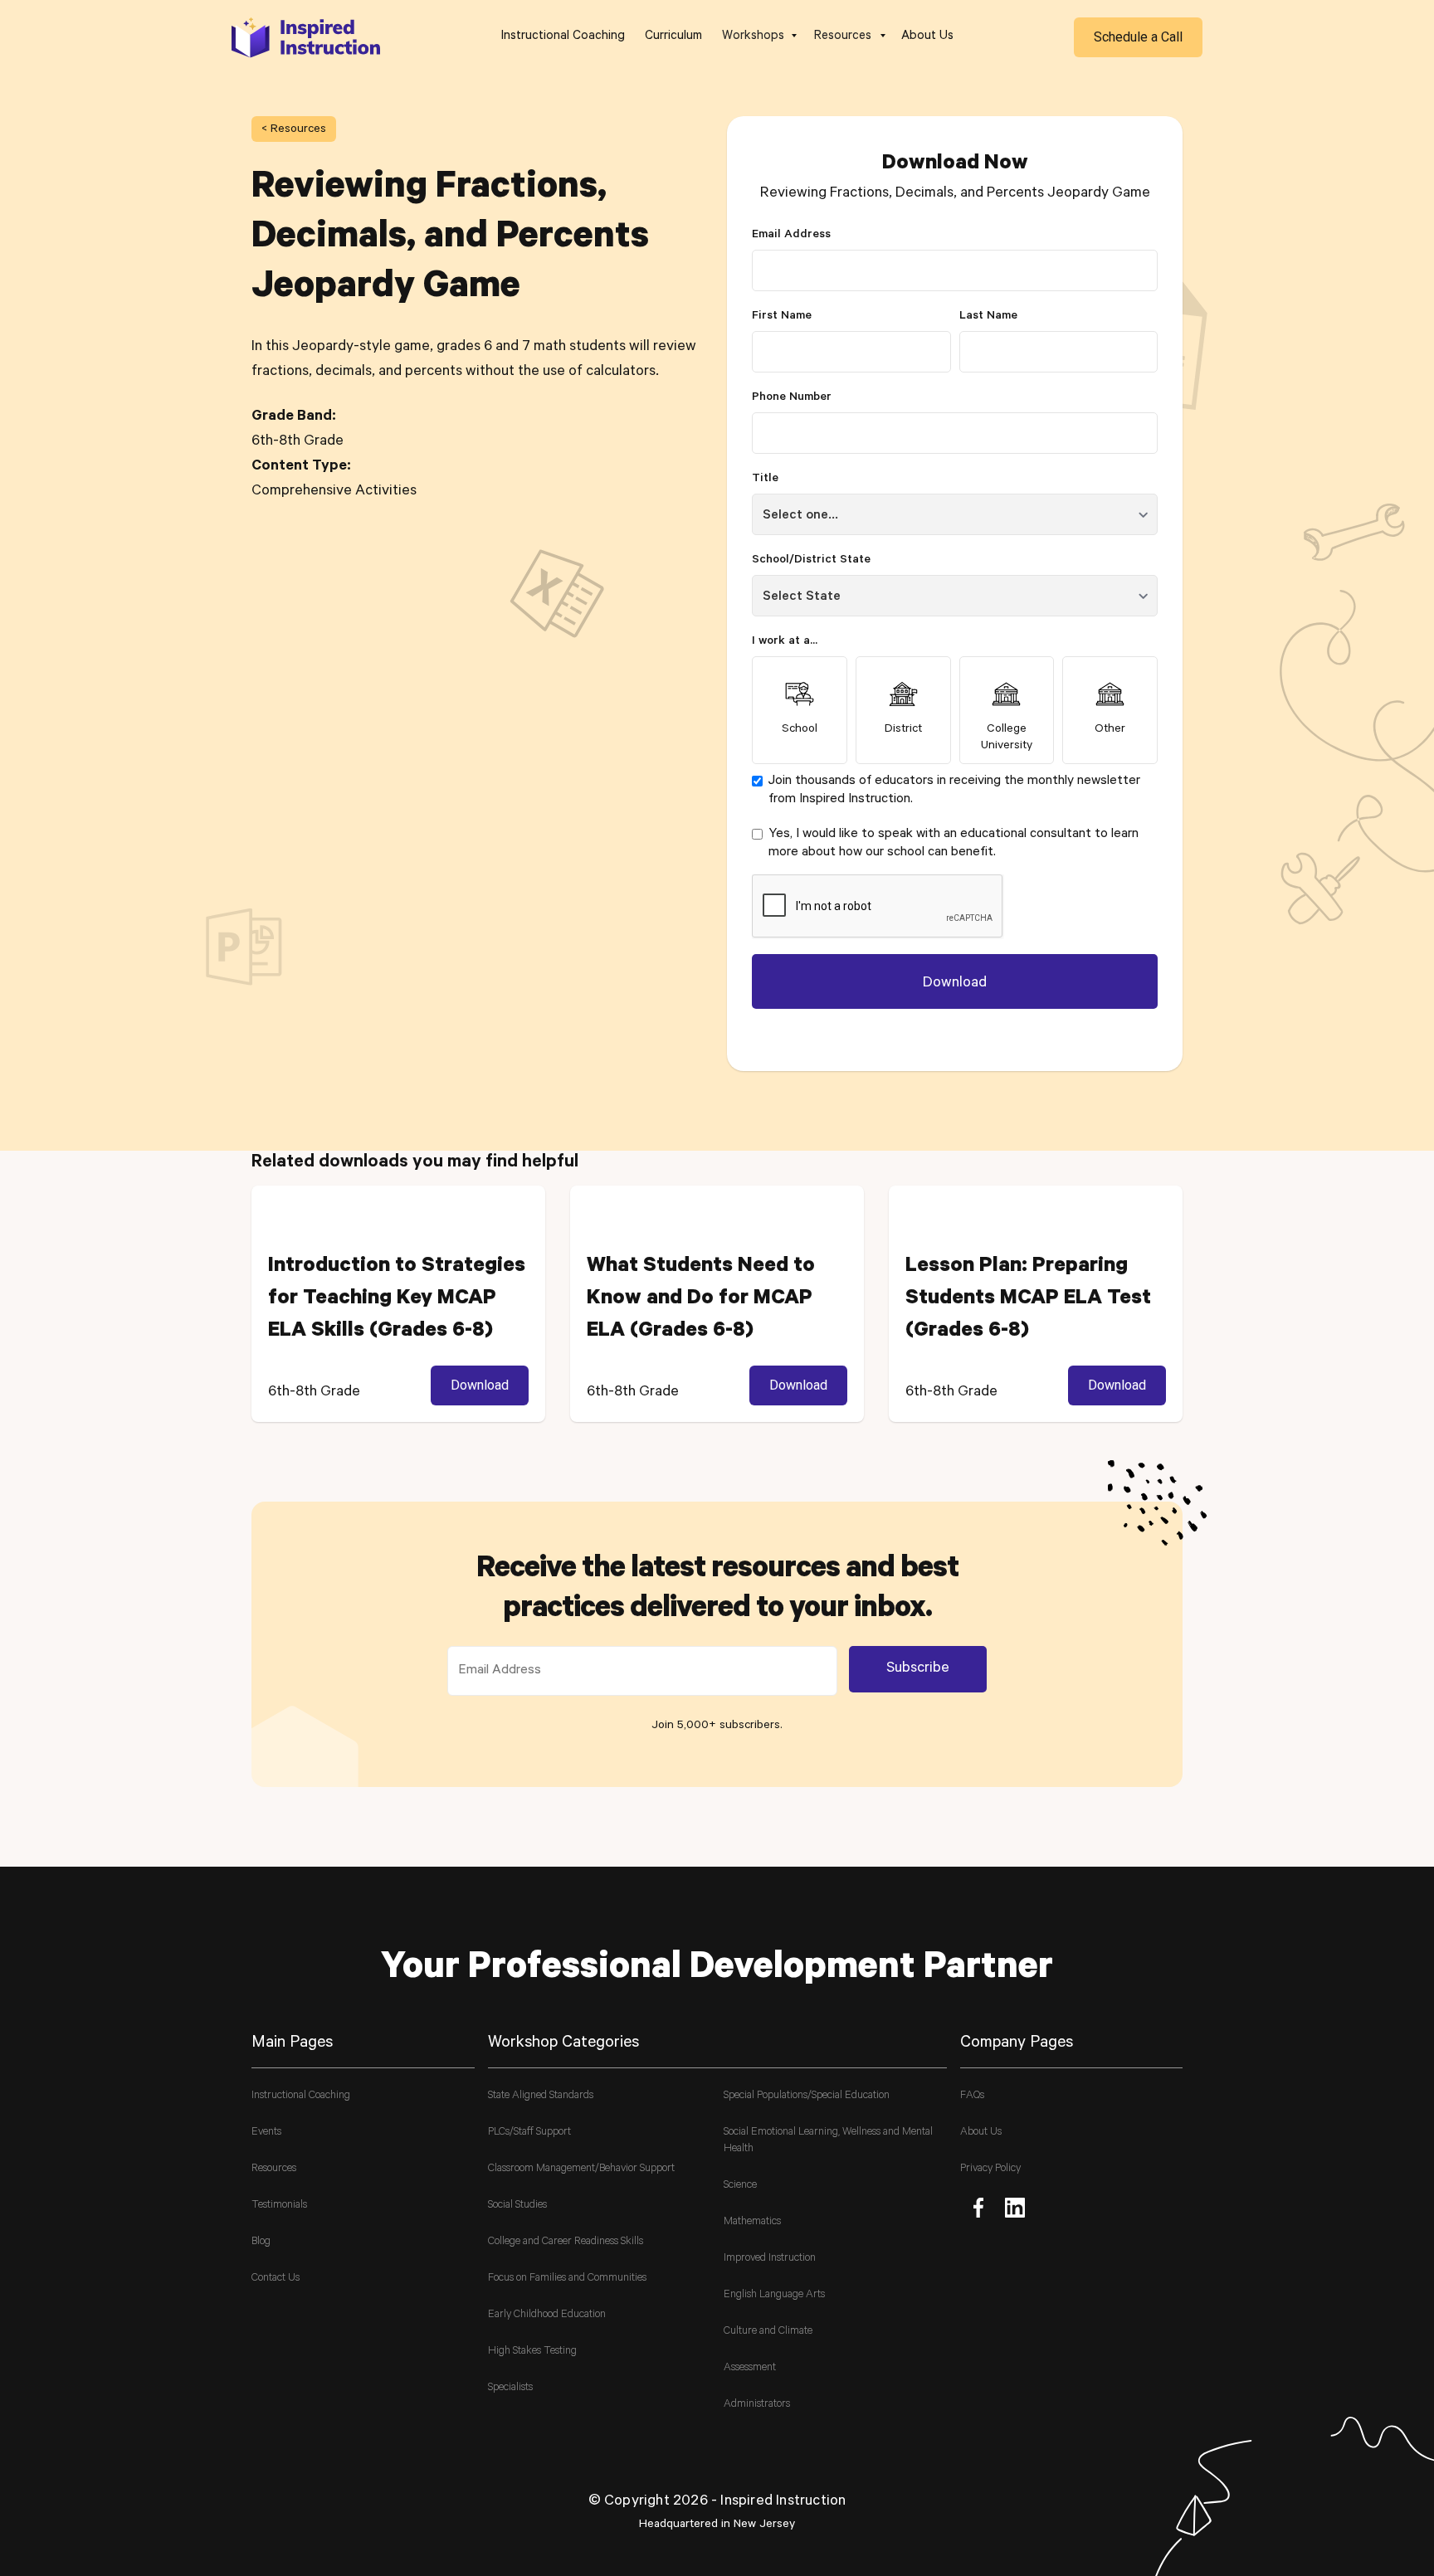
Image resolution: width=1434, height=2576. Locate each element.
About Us (927, 37)
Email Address (791, 236)
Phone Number (792, 398)
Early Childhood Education (547, 2315)
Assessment (750, 2368)
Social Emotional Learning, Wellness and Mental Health (828, 2141)
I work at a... (785, 642)
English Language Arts (774, 2295)
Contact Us (276, 2279)
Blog (261, 2242)
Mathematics (752, 2222)
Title (765, 480)
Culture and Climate (768, 2332)
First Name (782, 317)
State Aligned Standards (541, 2096)
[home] (306, 37)
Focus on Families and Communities (567, 2279)
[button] (758, 37)
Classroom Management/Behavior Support (581, 2169)
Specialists (510, 2388)
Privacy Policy (990, 2169)
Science (740, 2186)
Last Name (988, 317)
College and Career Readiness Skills (566, 2242)
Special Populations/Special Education (807, 2096)
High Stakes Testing (532, 2352)
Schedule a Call (1138, 37)
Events (266, 2133)
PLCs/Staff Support (529, 2133)
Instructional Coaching (563, 37)
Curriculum (673, 37)
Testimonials (279, 2206)
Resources (274, 2169)
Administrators (757, 2405)
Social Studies (517, 2206)
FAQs (972, 2096)
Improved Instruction (770, 2259)
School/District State (811, 561)
